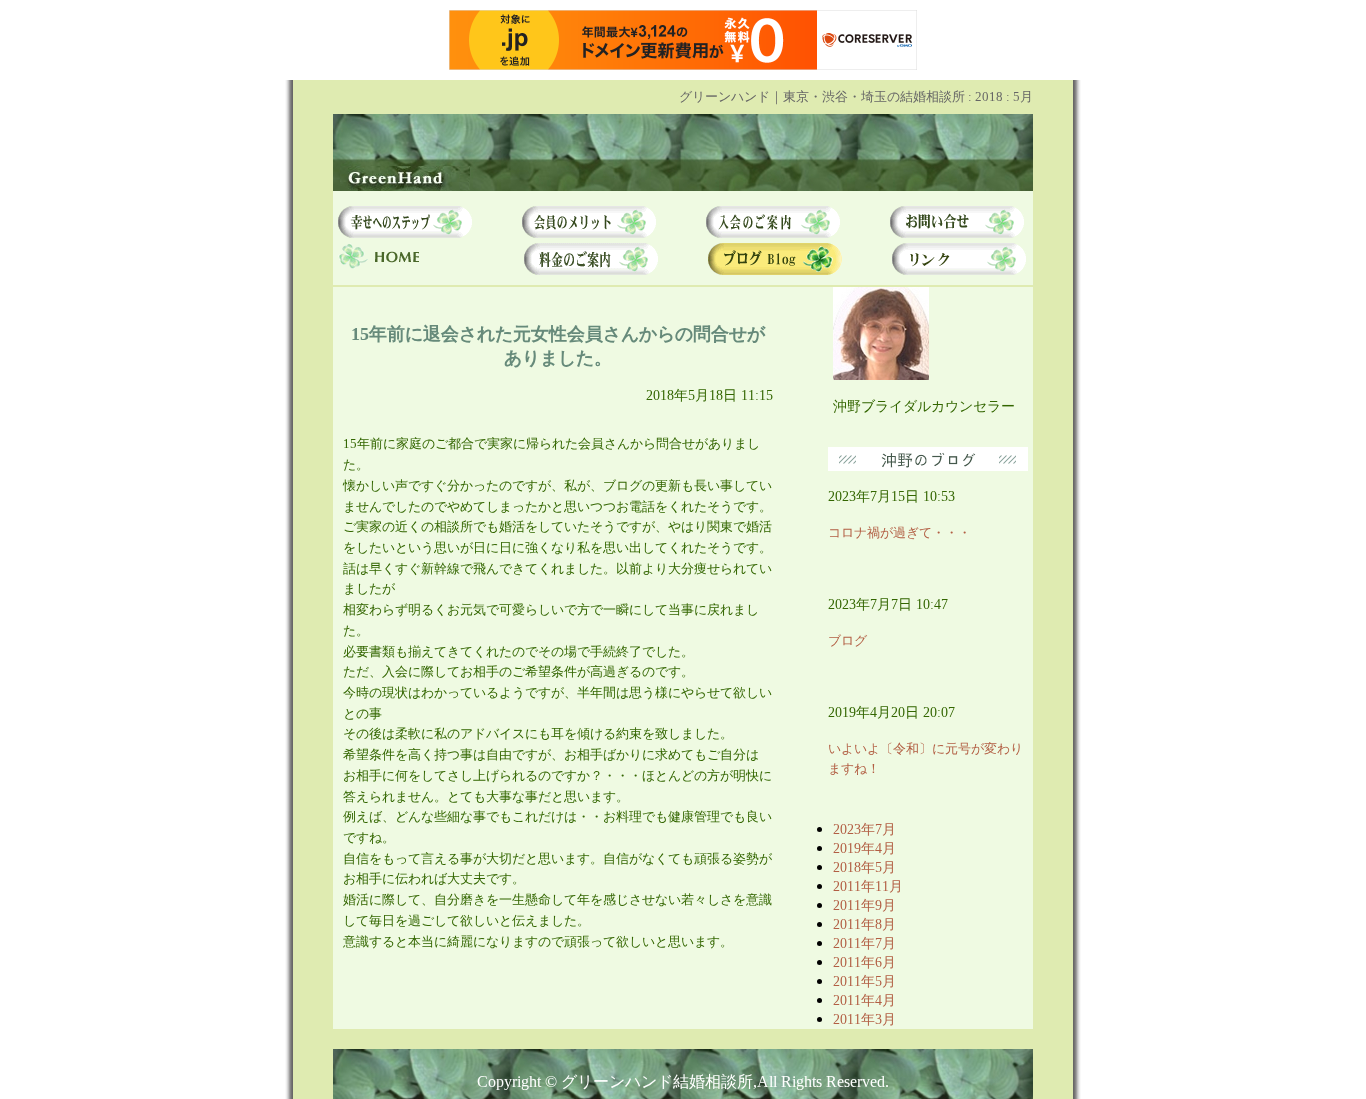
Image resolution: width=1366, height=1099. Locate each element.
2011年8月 (864, 924)
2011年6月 (864, 962)
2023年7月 (864, 829)
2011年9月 (864, 905)
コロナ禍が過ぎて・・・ (899, 532)
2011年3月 (864, 1019)
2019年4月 (864, 848)
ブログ (847, 640)
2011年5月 (864, 981)
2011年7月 (864, 943)
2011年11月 (868, 886)
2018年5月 (864, 867)
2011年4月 (864, 1000)
